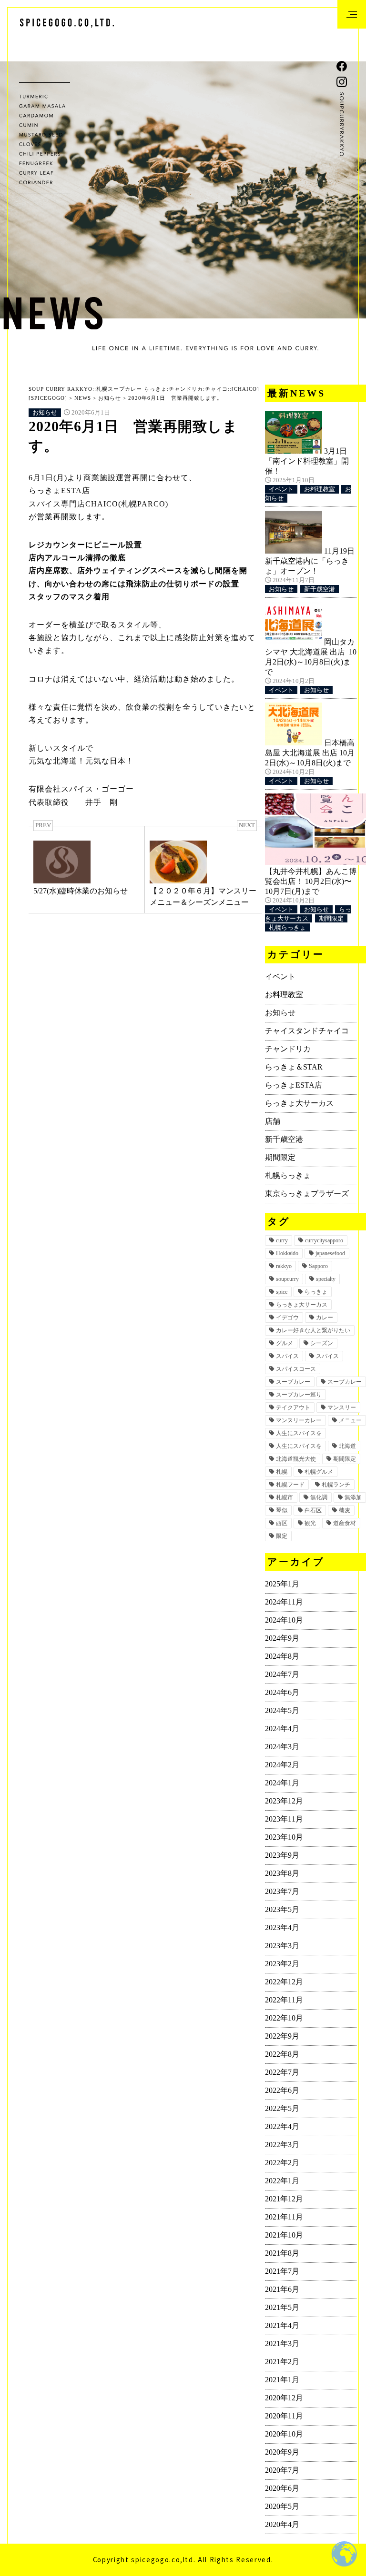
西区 (282, 1523)
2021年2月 (282, 2362)
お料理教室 (319, 489)
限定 (282, 1536)
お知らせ (45, 413)
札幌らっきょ (287, 928)
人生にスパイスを (299, 1446)
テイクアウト (293, 1407)
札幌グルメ (319, 1472)
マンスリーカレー (299, 1420)
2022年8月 (282, 2054)
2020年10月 (284, 2434)
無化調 (319, 1497)
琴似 (282, 1510)
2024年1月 (282, 1783)
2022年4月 (282, 2126)
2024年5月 (282, 1710)
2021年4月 (282, 2325)
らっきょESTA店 (294, 1085)
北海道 (347, 1446)
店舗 (273, 1121)
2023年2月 (282, 1964)
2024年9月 (282, 1638)
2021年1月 (282, 2380)
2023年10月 (284, 1837)
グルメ (285, 1343)
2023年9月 (282, 1855)
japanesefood (330, 1253)
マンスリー (342, 1407)
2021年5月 (282, 2307)
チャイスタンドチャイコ (307, 1031)
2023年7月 (282, 1891)
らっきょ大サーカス (308, 914)
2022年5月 (282, 2108)
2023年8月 (282, 1873)
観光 (310, 1523)
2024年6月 (282, 1692)
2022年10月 (284, 2018)
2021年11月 (284, 2217)
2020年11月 (284, 2416)
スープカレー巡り (299, 1395)
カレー (325, 1318)
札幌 (282, 1472)
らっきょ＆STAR (294, 1067)
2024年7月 (282, 1674)
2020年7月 (282, 2470)
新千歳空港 (319, 589)
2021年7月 (282, 2271)
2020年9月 (282, 2452)
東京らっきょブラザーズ (307, 1194)
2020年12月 (284, 2398)
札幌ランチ (336, 1485)
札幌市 (285, 1497)
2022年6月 (282, 2090)
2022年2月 (282, 2163)
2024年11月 (284, 1602)
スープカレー (345, 1382)
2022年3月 (282, 2145)
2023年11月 (284, 1819)
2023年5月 (282, 1909)
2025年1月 (282, 1584)
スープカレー (293, 1382)
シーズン (322, 1343)
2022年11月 (284, 2000)
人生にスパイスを (299, 1433)
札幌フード (290, 1485)
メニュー (350, 1420)
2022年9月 (282, 2036)
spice (282, 1292)
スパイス (287, 1356)
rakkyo (284, 1266)
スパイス (327, 1356)
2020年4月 (282, 2524)
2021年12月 (284, 2199)
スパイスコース (296, 1369)
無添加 (353, 1497)
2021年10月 (284, 2235)
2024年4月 (282, 1729)
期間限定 (331, 919)
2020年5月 (282, 2506)
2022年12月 (284, 1982)
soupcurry (287, 1279)
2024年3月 (282, 1747)
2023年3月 (282, 1946)
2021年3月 (282, 2343)
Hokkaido (287, 1253)
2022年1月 (282, 2181)
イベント (281, 489)
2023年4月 (282, 1927)
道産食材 (345, 1523)
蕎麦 (345, 1510)
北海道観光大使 (296, 1459)
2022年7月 (282, 2072)
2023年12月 (284, 1801)
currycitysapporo (324, 1240)
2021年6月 (282, 2289)
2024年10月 (284, 1620)
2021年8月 (282, 2253)
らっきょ (316, 1292)
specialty (326, 1279)
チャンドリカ (288, 1049)
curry (282, 1240)
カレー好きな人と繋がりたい (313, 1330)
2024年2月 (282, 1765)
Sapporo (318, 1266)
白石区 (313, 1510)
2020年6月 (282, 2488)
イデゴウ (287, 1318)
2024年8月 (282, 1656)
